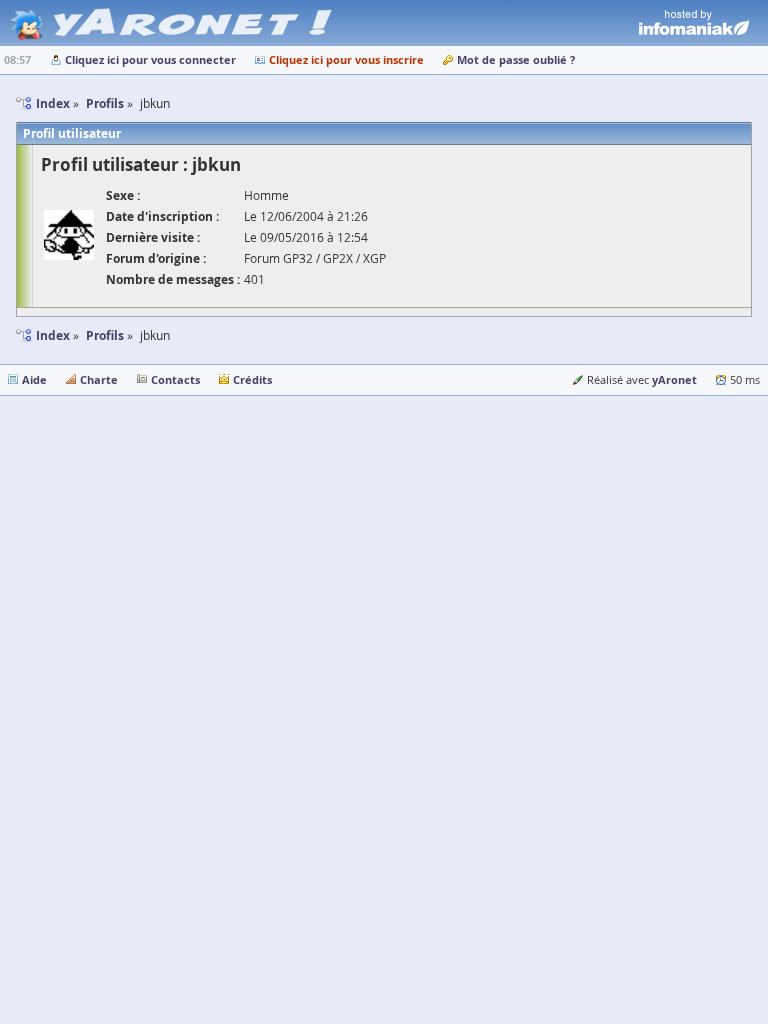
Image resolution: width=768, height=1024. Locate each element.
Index (53, 335)
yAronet (674, 379)
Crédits (252, 379)
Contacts (175, 379)
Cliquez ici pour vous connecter (150, 59)
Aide (34, 379)
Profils (105, 335)
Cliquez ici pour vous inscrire (346, 59)
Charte (99, 379)
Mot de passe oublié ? (516, 59)
